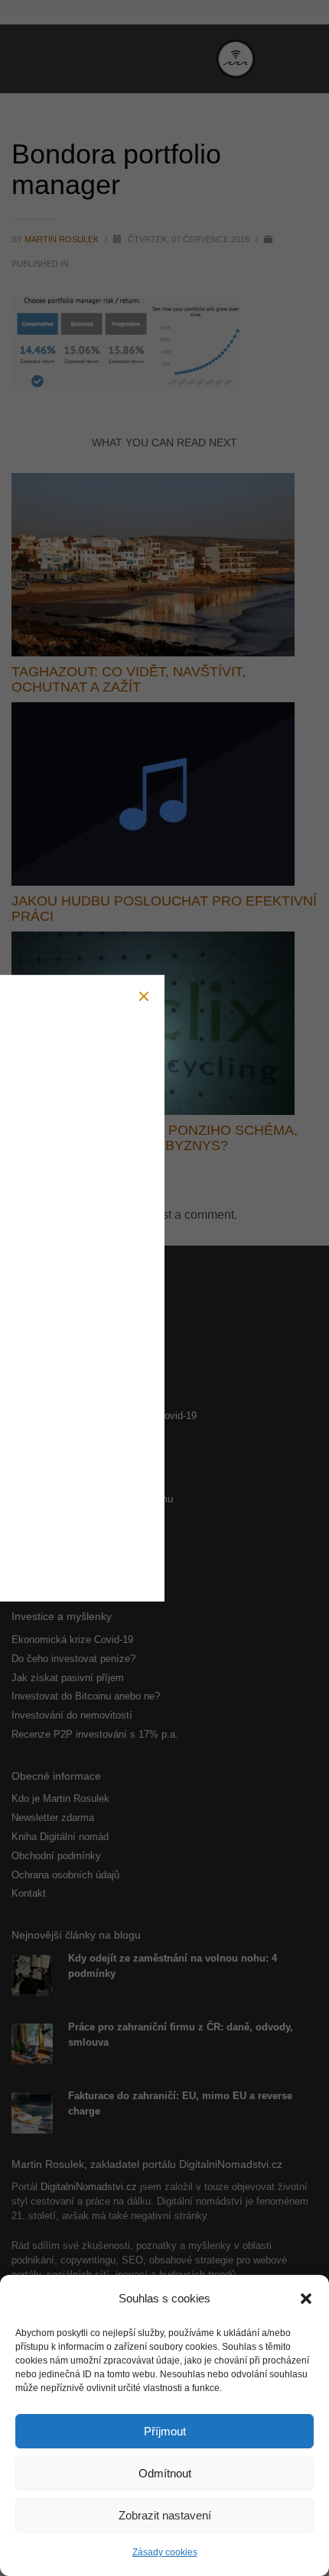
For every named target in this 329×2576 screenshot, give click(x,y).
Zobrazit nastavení (165, 2515)
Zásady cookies (165, 2552)
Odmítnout (165, 2473)
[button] (306, 2299)
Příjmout (165, 2431)
